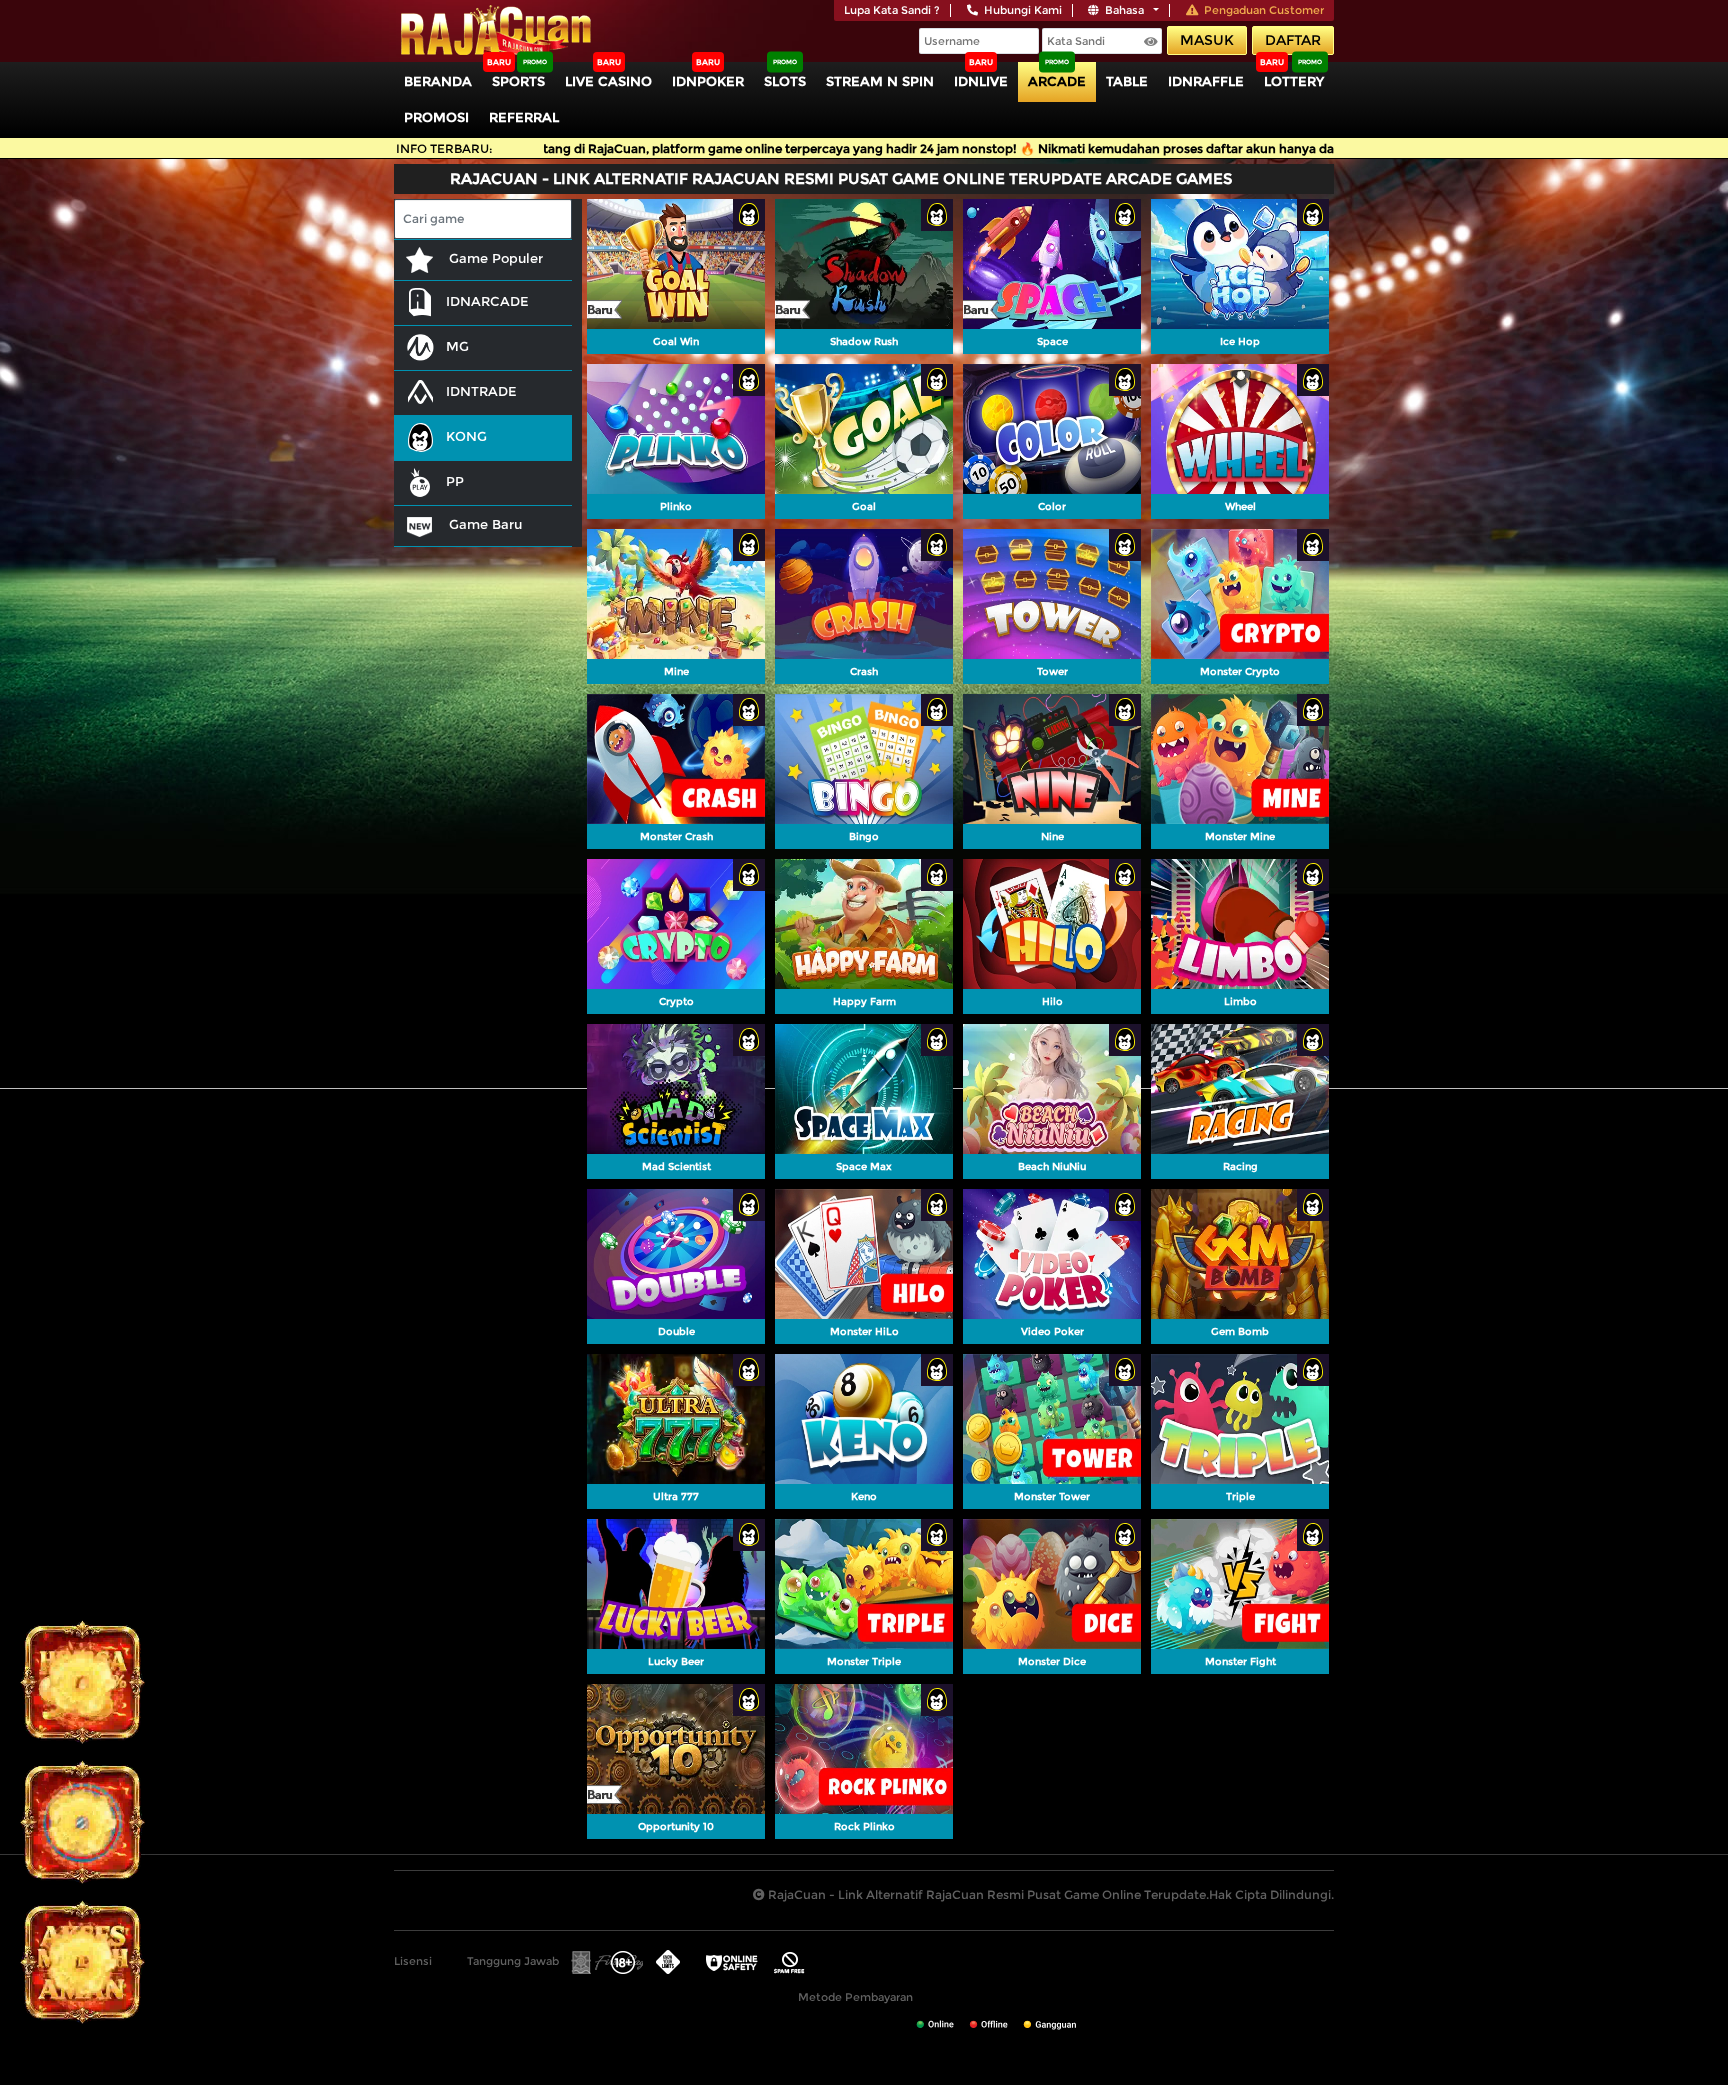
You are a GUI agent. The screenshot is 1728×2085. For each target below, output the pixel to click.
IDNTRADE (481, 391)
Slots (785, 81)
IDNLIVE (981, 81)
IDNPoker (708, 81)
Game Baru (483, 524)
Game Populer (494, 258)
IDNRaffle (1206, 81)
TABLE (1127, 81)
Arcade (1057, 81)
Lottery (1294, 81)
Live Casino (608, 81)
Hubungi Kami (1023, 10)
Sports (518, 81)
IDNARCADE (487, 301)
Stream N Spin (880, 81)
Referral (524, 117)
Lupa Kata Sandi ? (892, 10)
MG (457, 346)
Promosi (436, 117)
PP (455, 481)
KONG (466, 436)
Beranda (438, 81)
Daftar (1293, 40)
